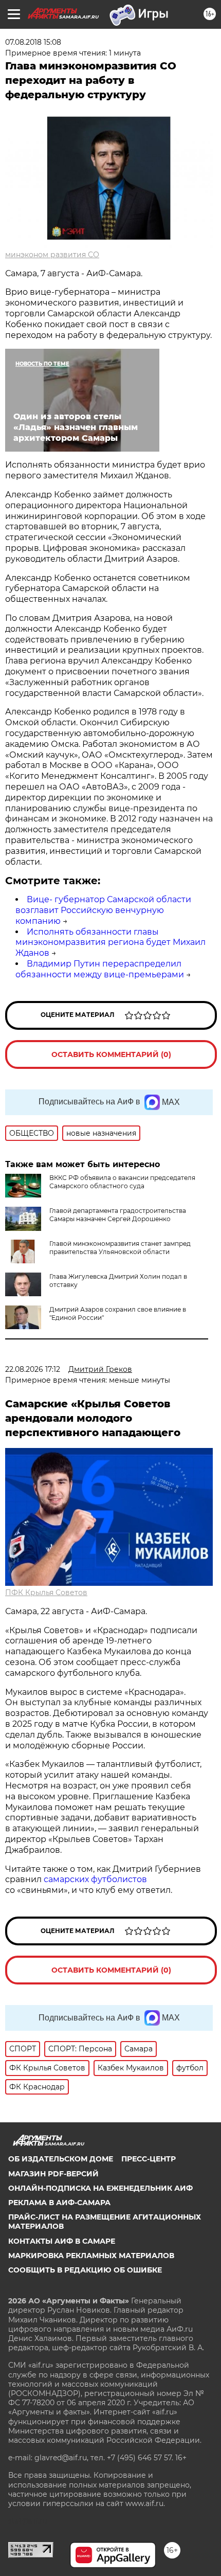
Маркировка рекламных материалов (91, 2256)
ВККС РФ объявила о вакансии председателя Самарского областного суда (122, 1182)
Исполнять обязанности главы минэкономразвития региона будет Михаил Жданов (110, 943)
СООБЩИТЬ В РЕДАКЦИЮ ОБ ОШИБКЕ (85, 2270)
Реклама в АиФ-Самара (59, 2203)
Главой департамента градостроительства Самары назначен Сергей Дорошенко (118, 1215)
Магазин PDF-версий (53, 2174)
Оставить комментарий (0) (111, 1054)
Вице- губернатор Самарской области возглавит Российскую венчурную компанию (103, 910)
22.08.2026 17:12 (33, 1369)
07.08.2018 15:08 (33, 42)
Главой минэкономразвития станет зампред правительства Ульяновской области (120, 1248)
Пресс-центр (149, 2159)
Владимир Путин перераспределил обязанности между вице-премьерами (100, 969)
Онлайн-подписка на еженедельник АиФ (100, 2188)
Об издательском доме (61, 2159)
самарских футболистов (95, 1879)
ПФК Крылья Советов (46, 1593)
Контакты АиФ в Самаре (62, 2241)
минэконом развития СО (52, 255)
